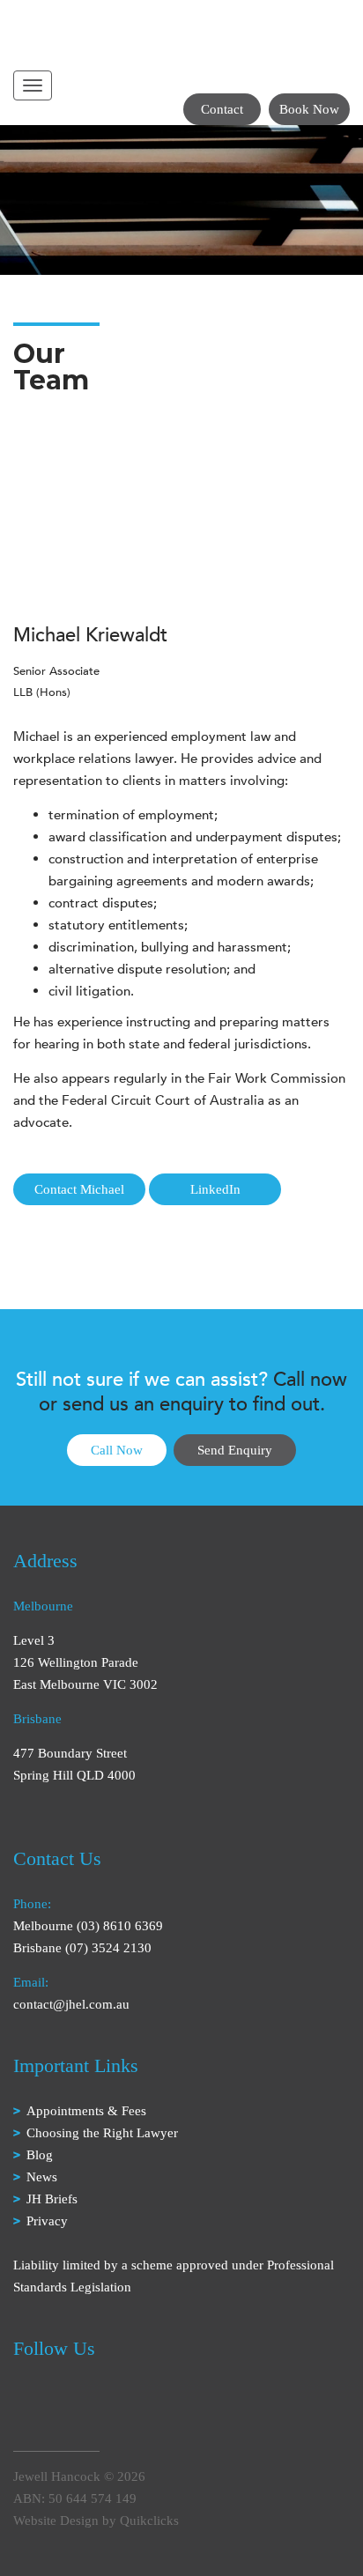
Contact (222, 109)
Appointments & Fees (86, 2111)
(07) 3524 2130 (108, 1948)
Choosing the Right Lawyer (102, 2133)
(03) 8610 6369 (120, 1926)
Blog (40, 2155)
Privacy (47, 2221)
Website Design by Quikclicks (96, 2520)
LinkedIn (215, 1189)
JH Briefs (52, 2199)
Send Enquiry (235, 1450)
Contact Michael (79, 1189)
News (42, 2177)
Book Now (309, 109)
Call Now (117, 1450)
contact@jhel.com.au (71, 2004)
